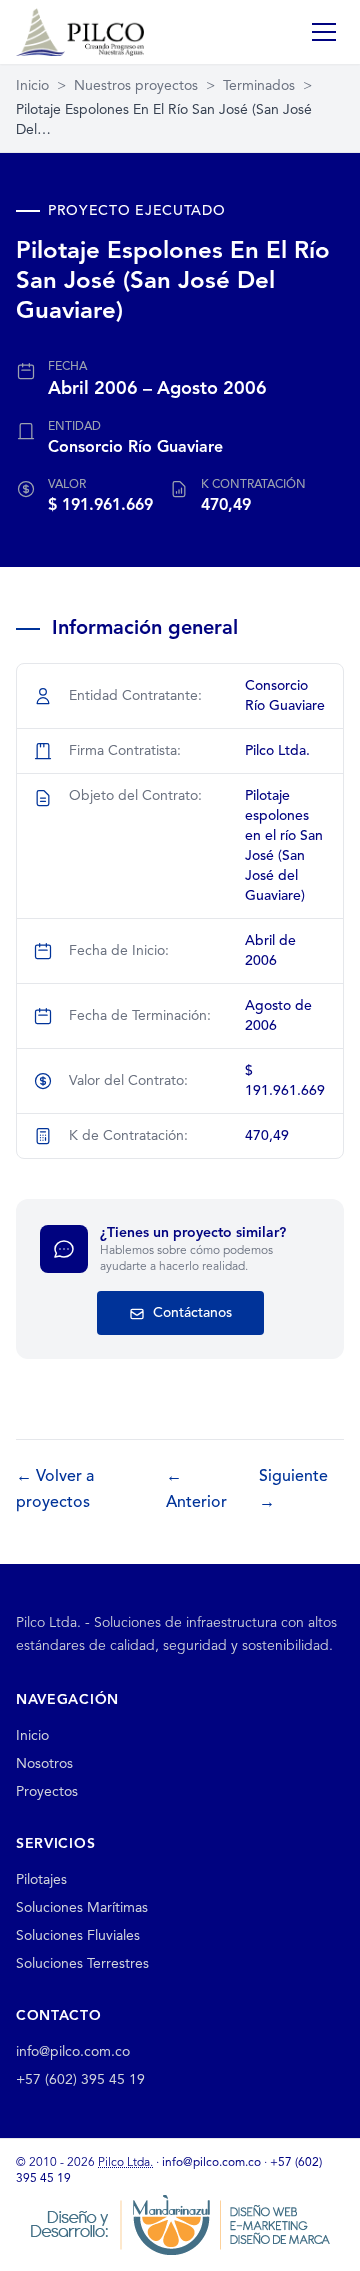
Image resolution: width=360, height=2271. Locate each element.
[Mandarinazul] (180, 2224)
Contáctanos (190, 1313)
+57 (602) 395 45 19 (80, 2080)
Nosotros (44, 1764)
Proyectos (47, 1792)
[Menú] (324, 32)
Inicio (32, 86)
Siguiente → (293, 1490)
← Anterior (196, 1490)
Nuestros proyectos (136, 86)
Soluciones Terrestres (82, 1964)
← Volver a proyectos (55, 1490)
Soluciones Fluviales (78, 1936)
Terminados (259, 86)
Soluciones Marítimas (82, 1908)
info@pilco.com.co (73, 2052)
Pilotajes (41, 1880)
